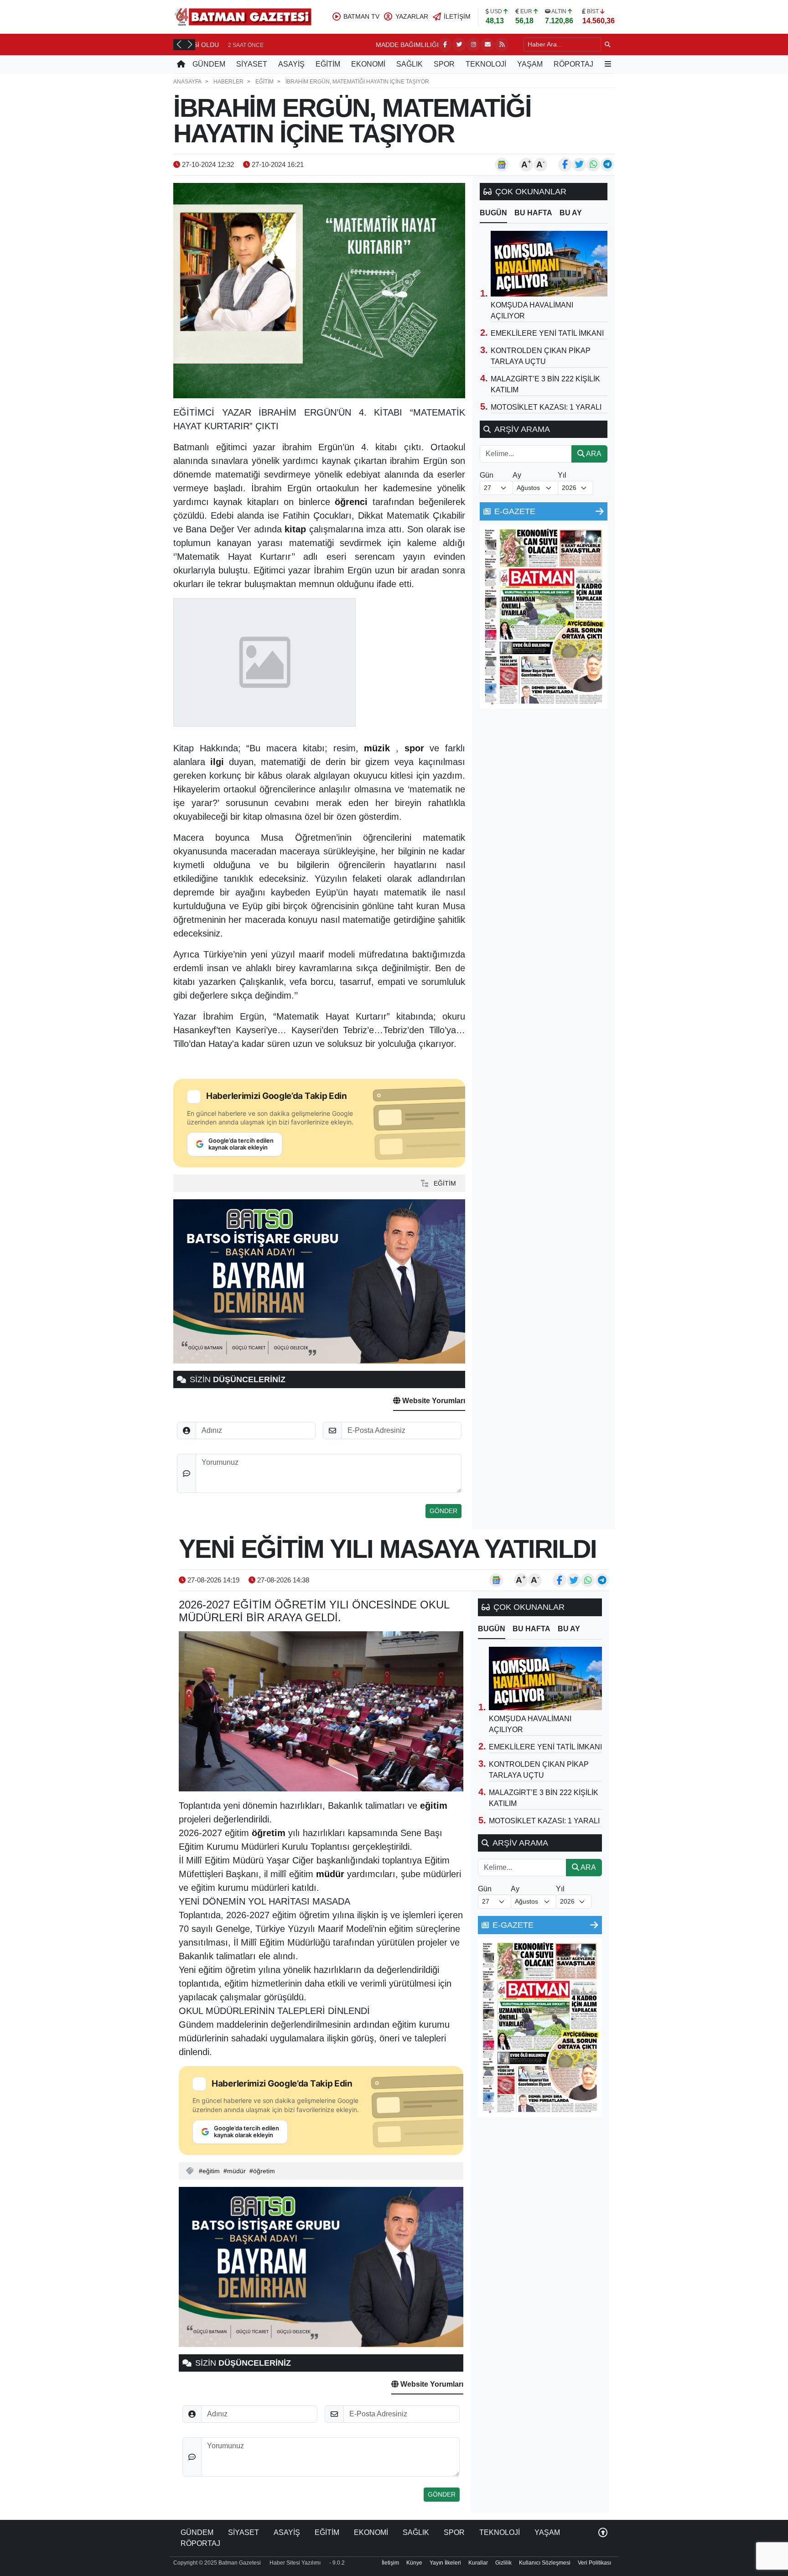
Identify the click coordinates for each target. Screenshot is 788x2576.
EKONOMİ (368, 64)
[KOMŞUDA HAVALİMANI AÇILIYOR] (549, 264)
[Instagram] (473, 45)
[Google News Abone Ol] (502, 165)
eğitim (211, 2171)
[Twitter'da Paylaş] (579, 165)
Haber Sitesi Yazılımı (295, 2563)
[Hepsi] (600, 511)
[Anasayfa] (181, 64)
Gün (487, 475)
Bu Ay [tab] (571, 213)
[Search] (608, 44)
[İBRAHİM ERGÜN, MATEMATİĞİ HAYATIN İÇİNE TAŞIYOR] (319, 291)
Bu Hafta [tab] (533, 213)
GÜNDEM (209, 64)
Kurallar (478, 2563)
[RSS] (502, 45)
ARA (593, 454)
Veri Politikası (594, 2563)
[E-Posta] (487, 45)
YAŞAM (530, 64)
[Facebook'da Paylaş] (565, 165)
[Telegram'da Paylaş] (607, 165)
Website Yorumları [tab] (433, 1401)
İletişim (390, 2563)
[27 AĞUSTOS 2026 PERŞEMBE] (544, 616)
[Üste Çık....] (603, 2532)
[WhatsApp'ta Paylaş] (593, 165)
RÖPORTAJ (573, 64)
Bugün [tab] (493, 213)
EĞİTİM (328, 64)
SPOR (444, 64)
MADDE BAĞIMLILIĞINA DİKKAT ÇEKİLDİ (263, 45)
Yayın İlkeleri (445, 2563)
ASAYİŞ (291, 64)
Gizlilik (503, 2563)
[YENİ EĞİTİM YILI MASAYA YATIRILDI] (321, 1711)
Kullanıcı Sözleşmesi (545, 2563)
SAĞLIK (410, 64)
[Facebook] (445, 45)
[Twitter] (459, 45)
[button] (179, 44)
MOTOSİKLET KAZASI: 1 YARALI (546, 407)
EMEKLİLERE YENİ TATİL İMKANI (547, 333)
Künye (414, 2563)
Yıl (562, 475)
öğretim (264, 2171)
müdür (236, 2171)
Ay (517, 475)
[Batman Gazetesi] (243, 16)
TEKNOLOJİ (486, 64)
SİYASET (252, 64)
